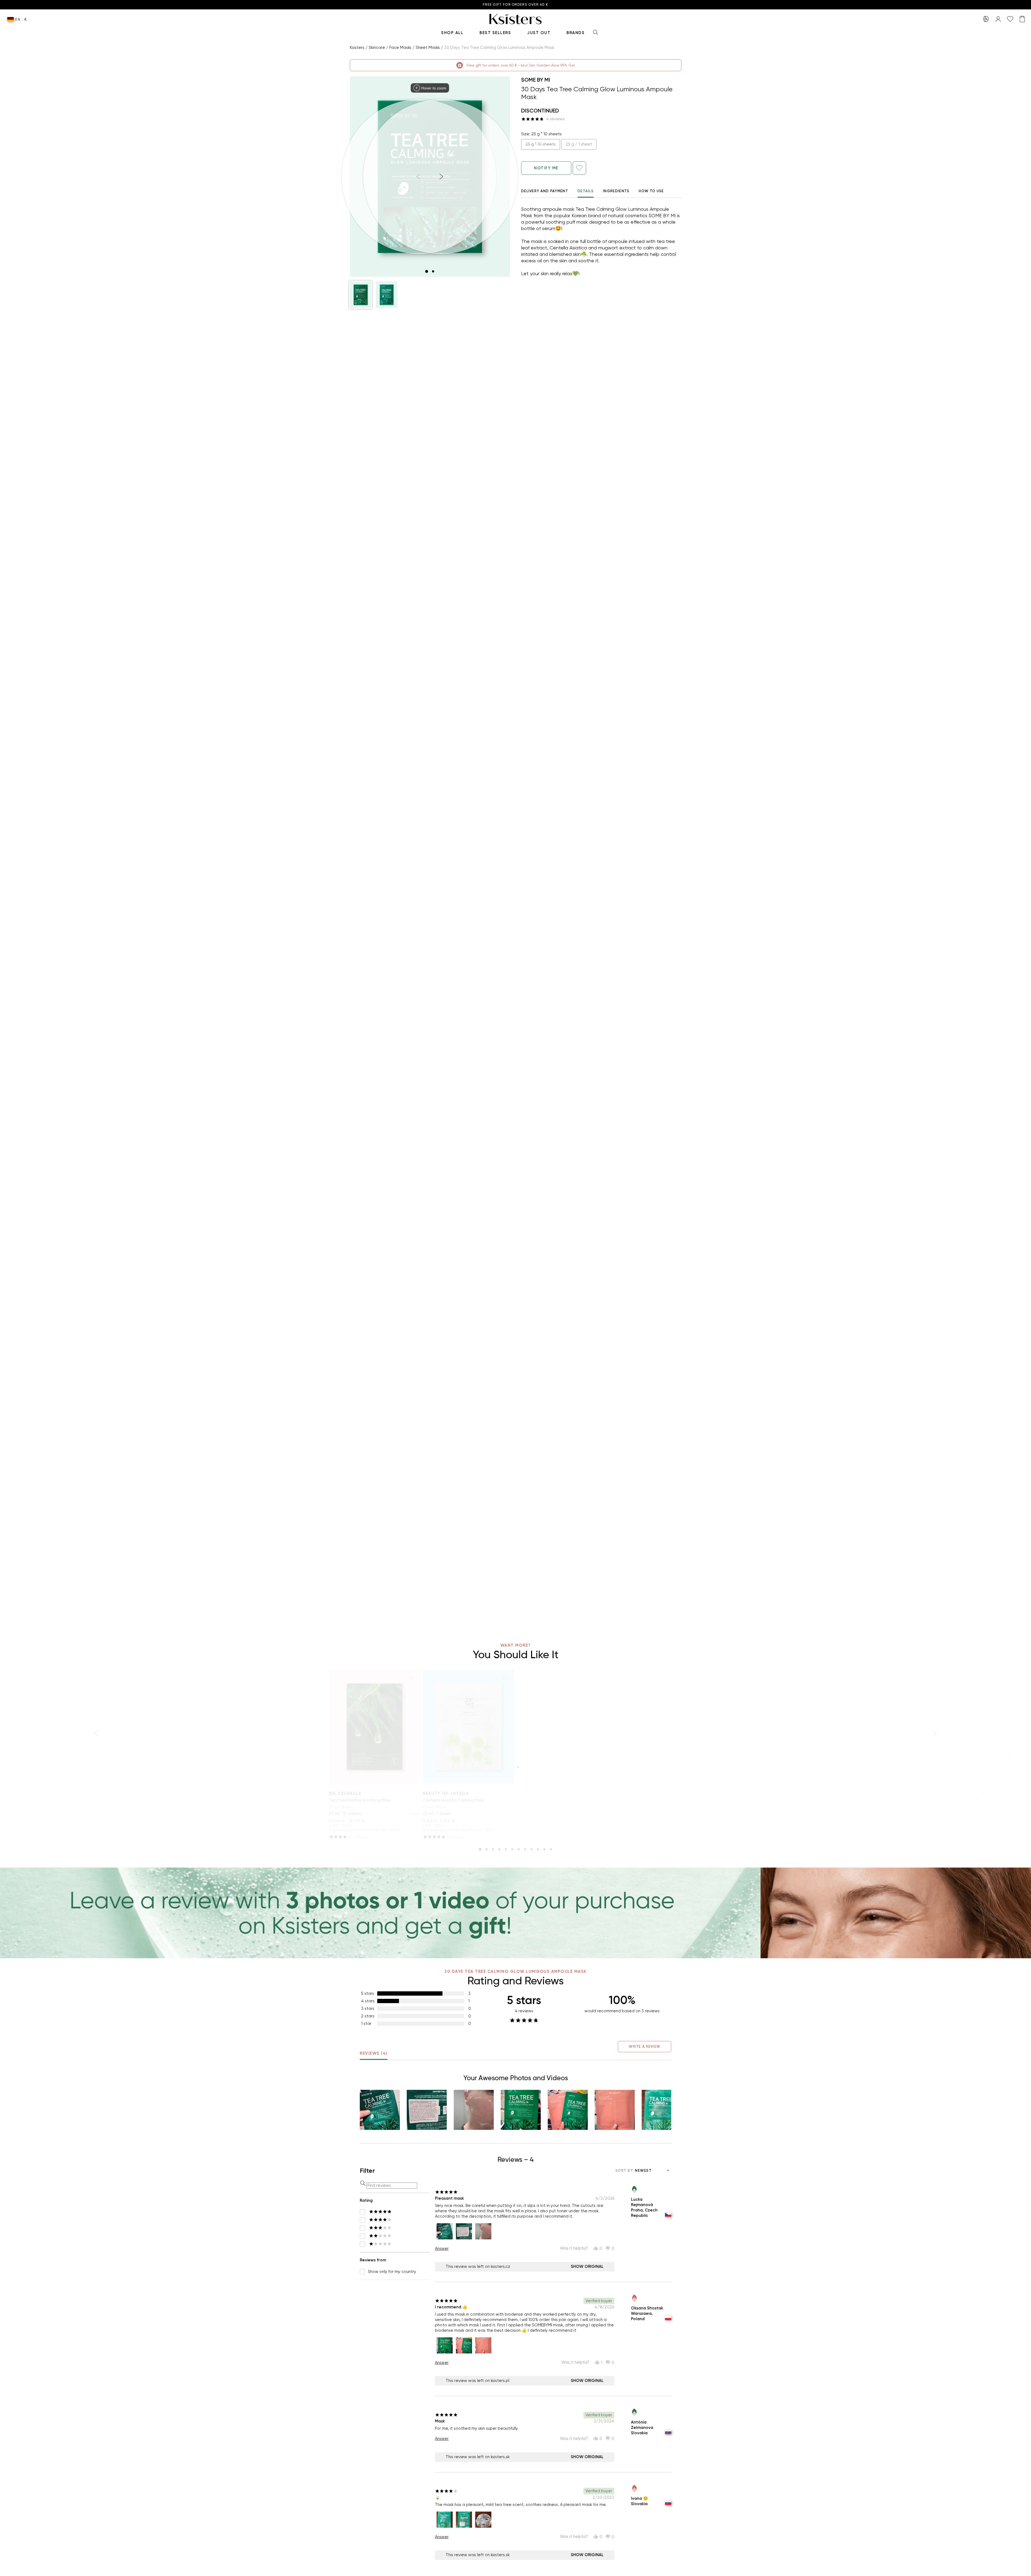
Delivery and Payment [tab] (545, 191)
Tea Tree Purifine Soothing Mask (360, 1800)
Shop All (452, 33)
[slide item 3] (493, 1849)
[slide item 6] (512, 1849)
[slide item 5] (506, 1849)
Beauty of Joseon (446, 1793)
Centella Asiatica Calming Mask (453, 1800)
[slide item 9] (532, 1849)
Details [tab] (586, 191)
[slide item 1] (427, 271)
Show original (587, 2266)
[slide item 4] (499, 1849)
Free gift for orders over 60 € (515, 5)
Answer (442, 2248)
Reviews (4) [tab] (374, 2053)
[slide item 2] (433, 271)
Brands (576, 33)
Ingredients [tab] (616, 191)
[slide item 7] (519, 1849)
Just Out (539, 33)
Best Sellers (495, 33)
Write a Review (645, 2046)
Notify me (546, 168)
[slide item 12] (551, 1849)
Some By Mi (536, 80)
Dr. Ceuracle (345, 1793)
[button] (361, 295)
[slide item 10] (538, 1849)
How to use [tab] (651, 191)
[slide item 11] (544, 1849)
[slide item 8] (525, 1849)
